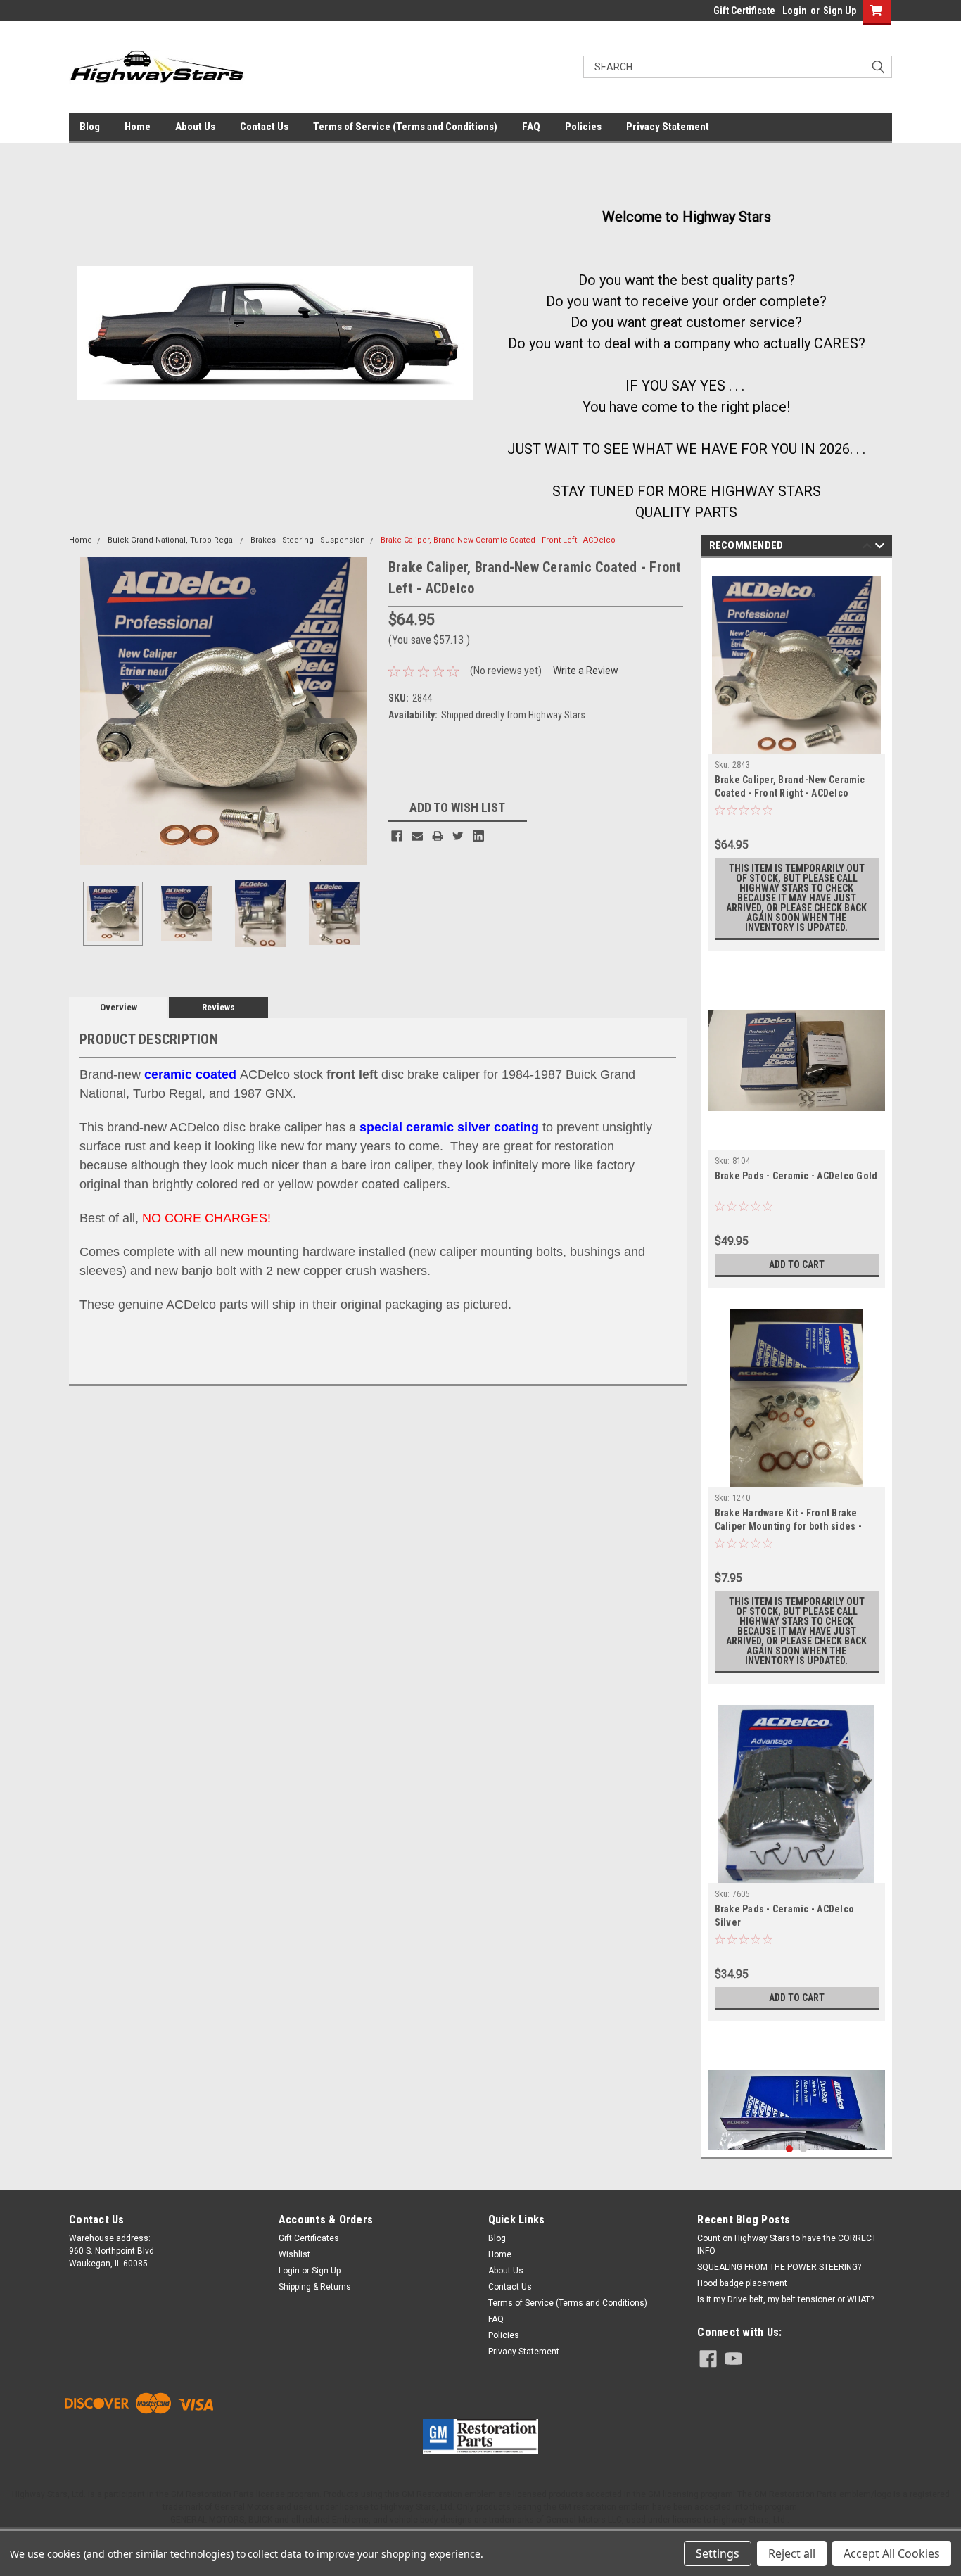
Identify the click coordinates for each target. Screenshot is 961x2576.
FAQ (531, 127)
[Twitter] (458, 836)
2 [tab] (804, 2149)
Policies (583, 127)
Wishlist (294, 2254)
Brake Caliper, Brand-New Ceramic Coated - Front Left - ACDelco (498, 540)
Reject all (792, 2553)
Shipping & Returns (315, 2287)
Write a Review (586, 671)
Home (138, 127)
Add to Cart (797, 1264)
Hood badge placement (742, 2283)
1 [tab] (790, 2149)
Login (795, 11)
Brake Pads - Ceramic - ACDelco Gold (796, 1176)
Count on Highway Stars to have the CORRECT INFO (787, 2245)
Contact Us (264, 127)
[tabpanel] (797, 758)
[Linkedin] (478, 836)
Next (364, 710)
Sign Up (840, 11)
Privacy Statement (668, 127)
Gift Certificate (744, 11)
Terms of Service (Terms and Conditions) (405, 127)
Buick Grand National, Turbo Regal (171, 540)
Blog (90, 127)
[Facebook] (397, 836)
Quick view (796, 1139)
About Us (195, 127)
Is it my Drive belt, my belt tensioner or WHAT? (785, 2299)
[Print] (438, 836)
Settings (718, 2553)
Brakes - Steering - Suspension (308, 540)
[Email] (417, 836)
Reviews (218, 1007)
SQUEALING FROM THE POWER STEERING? (779, 2267)
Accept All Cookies (892, 2553)
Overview (119, 1007)
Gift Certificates (309, 2238)
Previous (83, 710)
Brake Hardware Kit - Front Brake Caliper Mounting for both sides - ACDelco (788, 1526)
